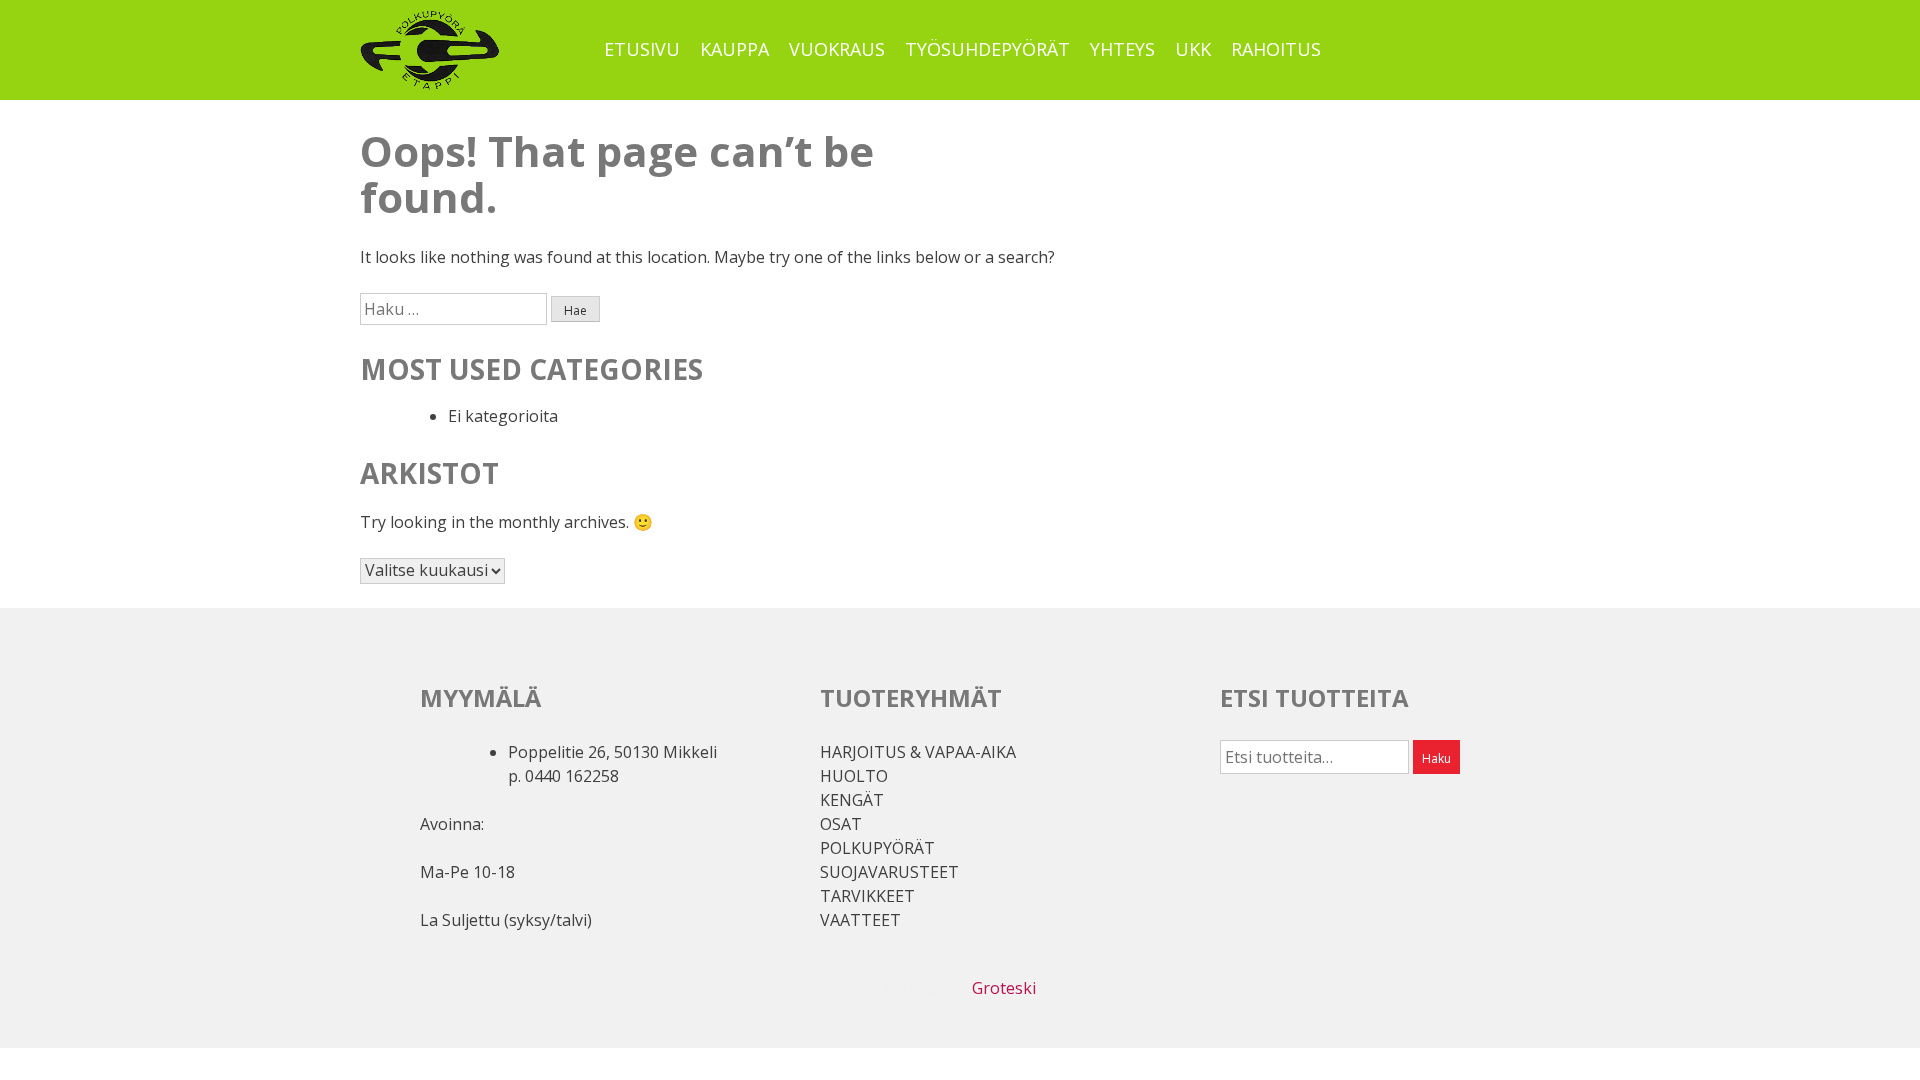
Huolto (854, 776)
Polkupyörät (877, 848)
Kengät (852, 800)
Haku (1436, 758)
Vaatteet (860, 920)
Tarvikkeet (867, 896)
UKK (1193, 49)
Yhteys (1122, 49)
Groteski (1004, 988)
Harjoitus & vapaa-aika (918, 752)
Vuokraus (837, 49)
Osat (841, 824)
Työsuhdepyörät (987, 49)
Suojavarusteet (889, 872)
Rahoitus (1276, 49)
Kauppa (734, 49)
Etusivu (642, 49)
